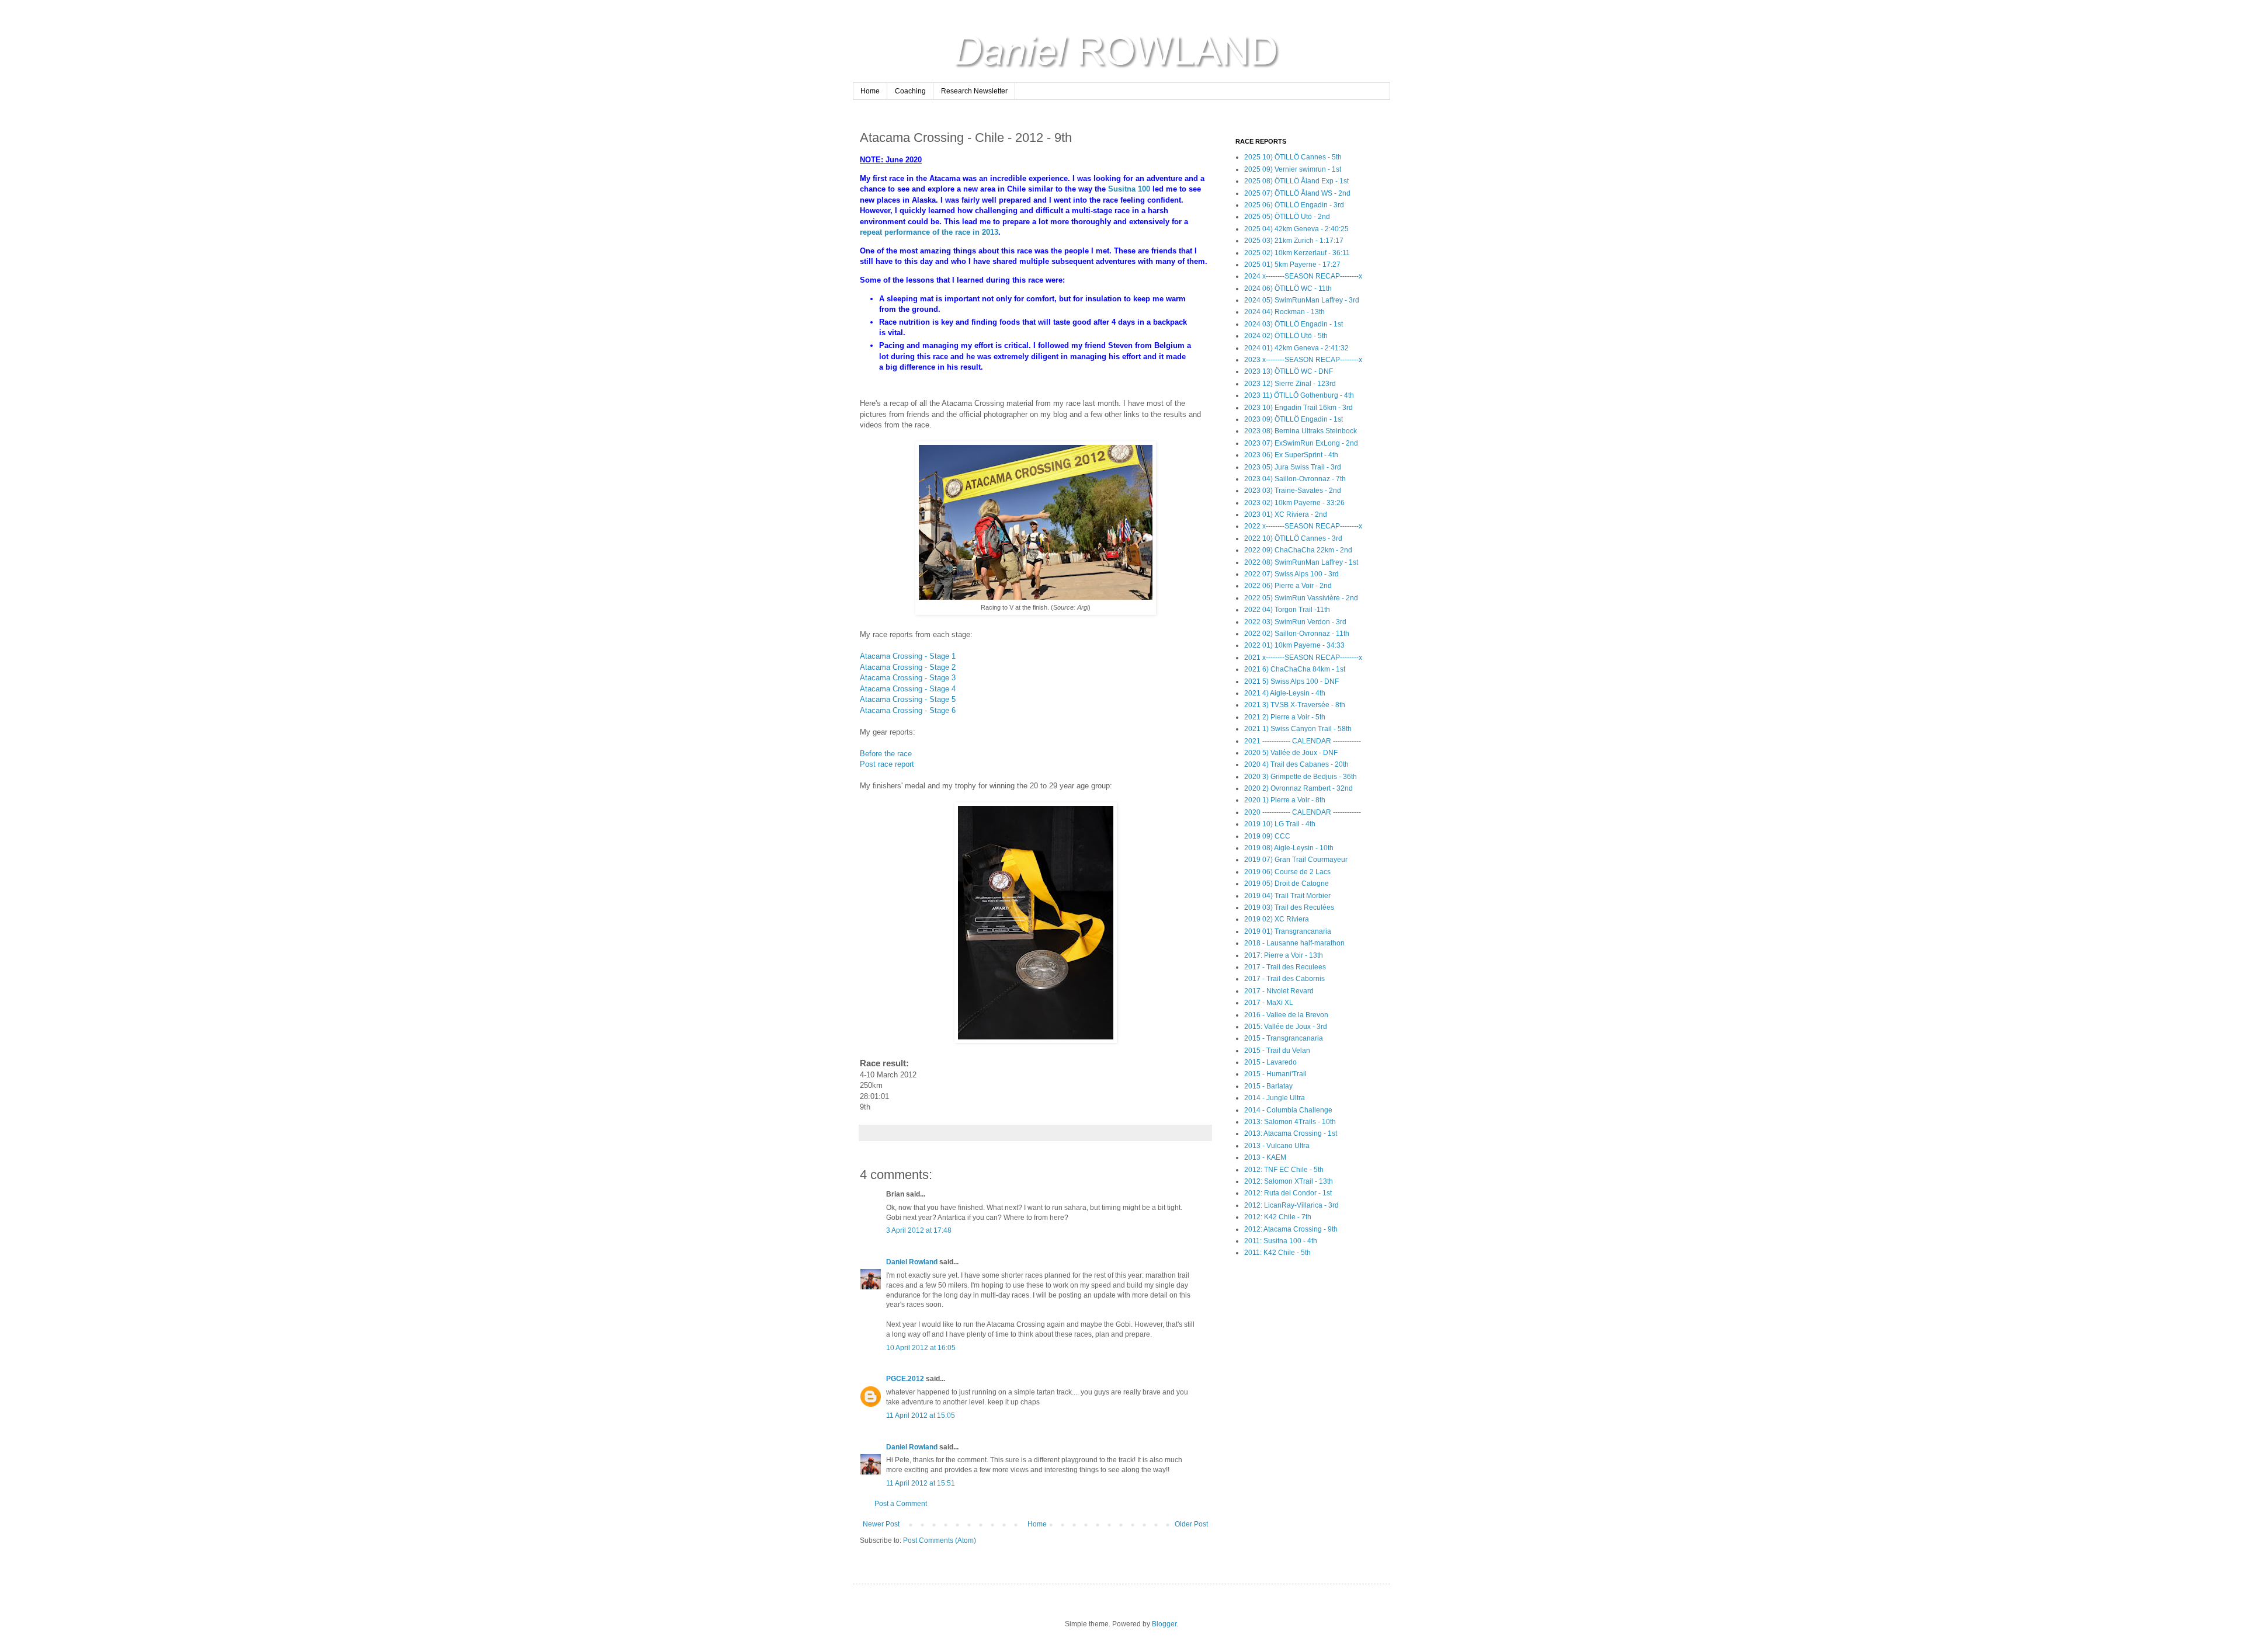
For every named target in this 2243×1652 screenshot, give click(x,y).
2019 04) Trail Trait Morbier (1287, 896)
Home (870, 91)
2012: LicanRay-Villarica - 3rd (1291, 1205)
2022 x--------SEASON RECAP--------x (1303, 526)
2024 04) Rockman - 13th (1284, 312)
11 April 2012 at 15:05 (921, 1415)
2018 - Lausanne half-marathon (1294, 943)
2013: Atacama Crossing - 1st (1291, 1133)
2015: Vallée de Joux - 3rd (1286, 1027)
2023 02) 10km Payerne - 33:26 (1294, 503)
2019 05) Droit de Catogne (1287, 884)
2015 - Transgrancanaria (1284, 1038)
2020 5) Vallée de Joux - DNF (1291, 753)
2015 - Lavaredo (1270, 1062)
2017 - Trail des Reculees (1285, 967)
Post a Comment (901, 1504)
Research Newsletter (974, 91)
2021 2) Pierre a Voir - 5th (1285, 717)
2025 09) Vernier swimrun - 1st (1293, 169)
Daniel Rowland (912, 1262)
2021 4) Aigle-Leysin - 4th (1285, 693)
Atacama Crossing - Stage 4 (908, 689)
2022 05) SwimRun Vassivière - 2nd (1301, 598)
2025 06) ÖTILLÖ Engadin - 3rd (1294, 205)
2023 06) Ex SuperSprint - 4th (1291, 455)
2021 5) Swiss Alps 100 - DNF (1291, 681)
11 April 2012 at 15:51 (921, 1483)
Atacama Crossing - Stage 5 (908, 699)
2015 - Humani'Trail (1275, 1074)
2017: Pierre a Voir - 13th (1284, 955)
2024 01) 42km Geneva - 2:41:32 (1296, 348)
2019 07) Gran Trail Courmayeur (1296, 860)
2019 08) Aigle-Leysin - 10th (1289, 848)
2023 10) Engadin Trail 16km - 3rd (1298, 408)
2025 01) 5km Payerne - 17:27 (1292, 265)
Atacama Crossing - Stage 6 (908, 710)
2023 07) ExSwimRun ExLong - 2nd (1301, 443)
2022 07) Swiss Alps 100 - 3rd (1291, 574)
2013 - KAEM (1265, 1157)
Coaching (910, 91)
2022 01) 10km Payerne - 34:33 (1294, 645)
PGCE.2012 (905, 1379)
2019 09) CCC (1267, 836)
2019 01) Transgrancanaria (1288, 931)
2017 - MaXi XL (1269, 1003)
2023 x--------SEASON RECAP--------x (1303, 360)
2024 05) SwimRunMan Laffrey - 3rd (1302, 300)
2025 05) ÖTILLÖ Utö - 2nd (1287, 217)
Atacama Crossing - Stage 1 (908, 656)
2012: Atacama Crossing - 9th (1291, 1229)
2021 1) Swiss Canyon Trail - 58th (1298, 729)
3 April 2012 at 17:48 (919, 1230)
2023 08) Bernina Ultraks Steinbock (1301, 431)
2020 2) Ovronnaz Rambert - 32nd (1298, 788)
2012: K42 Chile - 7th (1278, 1217)
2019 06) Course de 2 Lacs (1287, 872)
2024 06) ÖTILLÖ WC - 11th (1288, 288)
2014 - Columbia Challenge (1288, 1110)
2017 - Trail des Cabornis (1284, 979)
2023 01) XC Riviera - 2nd (1286, 514)
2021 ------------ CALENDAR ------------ (1303, 741)
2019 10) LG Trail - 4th (1280, 824)
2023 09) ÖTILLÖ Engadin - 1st (1294, 419)
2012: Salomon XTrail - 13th (1289, 1181)
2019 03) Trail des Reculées (1289, 907)
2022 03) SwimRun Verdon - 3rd (1295, 622)
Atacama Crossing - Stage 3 (908, 678)
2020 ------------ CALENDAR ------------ (1303, 812)
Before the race (886, 754)
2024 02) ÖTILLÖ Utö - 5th (1286, 336)
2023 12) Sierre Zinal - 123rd (1290, 384)
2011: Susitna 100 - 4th (1281, 1241)
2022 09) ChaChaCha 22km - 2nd (1298, 550)
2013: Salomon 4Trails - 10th (1290, 1122)
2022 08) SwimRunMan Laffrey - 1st (1301, 562)
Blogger (1164, 1624)
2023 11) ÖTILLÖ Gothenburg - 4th (1299, 395)
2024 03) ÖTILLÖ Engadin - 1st (1294, 324)
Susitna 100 (1129, 189)
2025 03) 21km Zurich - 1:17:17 (1294, 241)
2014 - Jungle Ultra (1275, 1098)
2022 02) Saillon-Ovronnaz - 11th (1297, 634)
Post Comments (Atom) (940, 1540)
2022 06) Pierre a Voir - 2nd (1288, 586)
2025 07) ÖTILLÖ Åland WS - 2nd (1297, 193)
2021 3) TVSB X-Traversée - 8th (1295, 705)
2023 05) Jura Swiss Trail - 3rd (1293, 467)
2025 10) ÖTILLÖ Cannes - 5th (1293, 157)
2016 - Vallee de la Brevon (1286, 1015)
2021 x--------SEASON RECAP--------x (1303, 658)
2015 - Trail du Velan (1277, 1051)
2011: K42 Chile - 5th (1277, 1253)
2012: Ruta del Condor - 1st (1288, 1193)
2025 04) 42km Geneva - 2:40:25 (1296, 229)
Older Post (1191, 1524)
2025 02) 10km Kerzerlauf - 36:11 (1297, 253)
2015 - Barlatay (1268, 1086)
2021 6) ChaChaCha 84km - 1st (1295, 669)
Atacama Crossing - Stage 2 (908, 667)
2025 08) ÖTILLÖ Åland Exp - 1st (1296, 181)
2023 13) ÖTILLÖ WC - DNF (1289, 371)
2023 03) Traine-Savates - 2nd (1293, 491)
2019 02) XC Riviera (1277, 919)
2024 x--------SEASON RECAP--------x (1303, 276)
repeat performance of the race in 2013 (929, 232)
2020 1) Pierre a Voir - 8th (1285, 800)
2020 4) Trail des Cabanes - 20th (1296, 764)
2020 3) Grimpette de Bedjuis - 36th (1301, 777)
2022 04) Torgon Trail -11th (1287, 610)
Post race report (887, 764)
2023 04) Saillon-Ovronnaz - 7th (1295, 479)
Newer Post (881, 1524)
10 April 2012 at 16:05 (921, 1348)
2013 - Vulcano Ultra (1277, 1146)
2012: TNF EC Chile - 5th (1284, 1170)
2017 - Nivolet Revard (1279, 991)
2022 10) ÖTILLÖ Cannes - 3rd (1293, 538)
